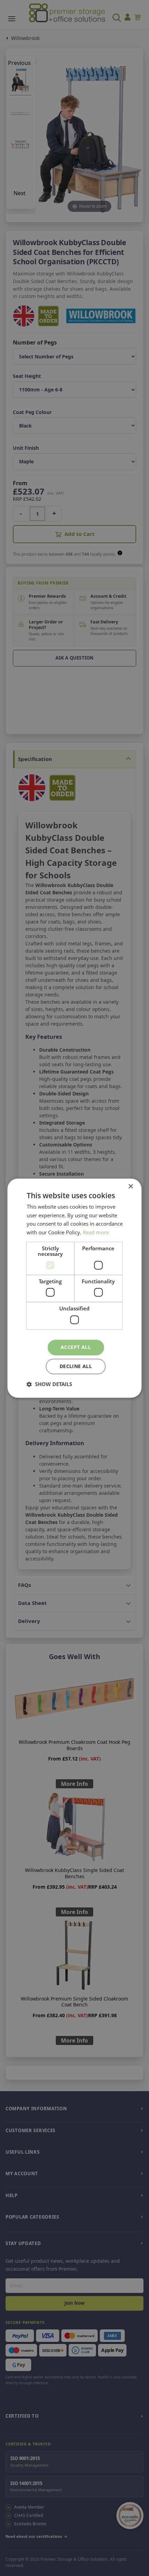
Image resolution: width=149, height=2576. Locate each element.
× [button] (130, 1187)
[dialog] (74, 1288)
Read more (96, 1233)
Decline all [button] (76, 1366)
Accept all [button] (76, 1347)
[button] (49, 1384)
